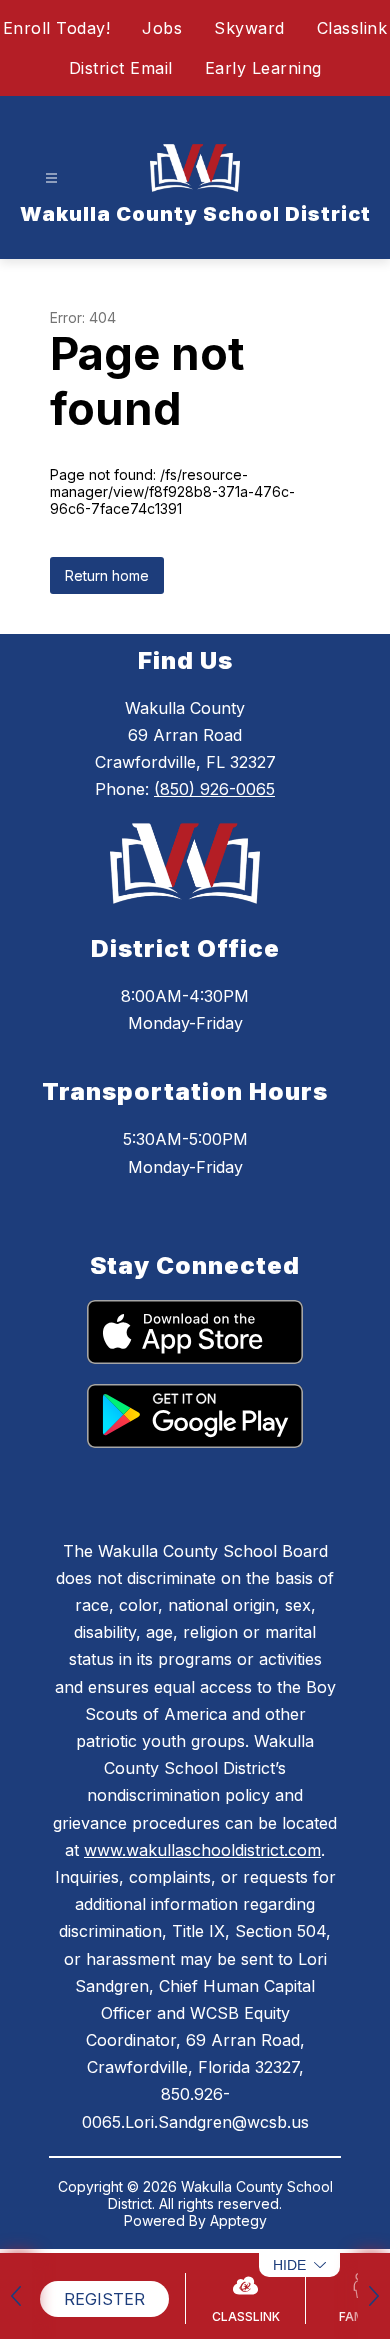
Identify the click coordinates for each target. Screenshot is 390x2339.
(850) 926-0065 (214, 789)
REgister (104, 2299)
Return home (107, 575)
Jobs (162, 28)
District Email (121, 68)
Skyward (249, 28)
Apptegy (238, 2220)
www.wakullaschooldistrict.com (202, 1850)
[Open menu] (51, 178)
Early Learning (263, 68)
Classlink (352, 28)
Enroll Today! (57, 28)
